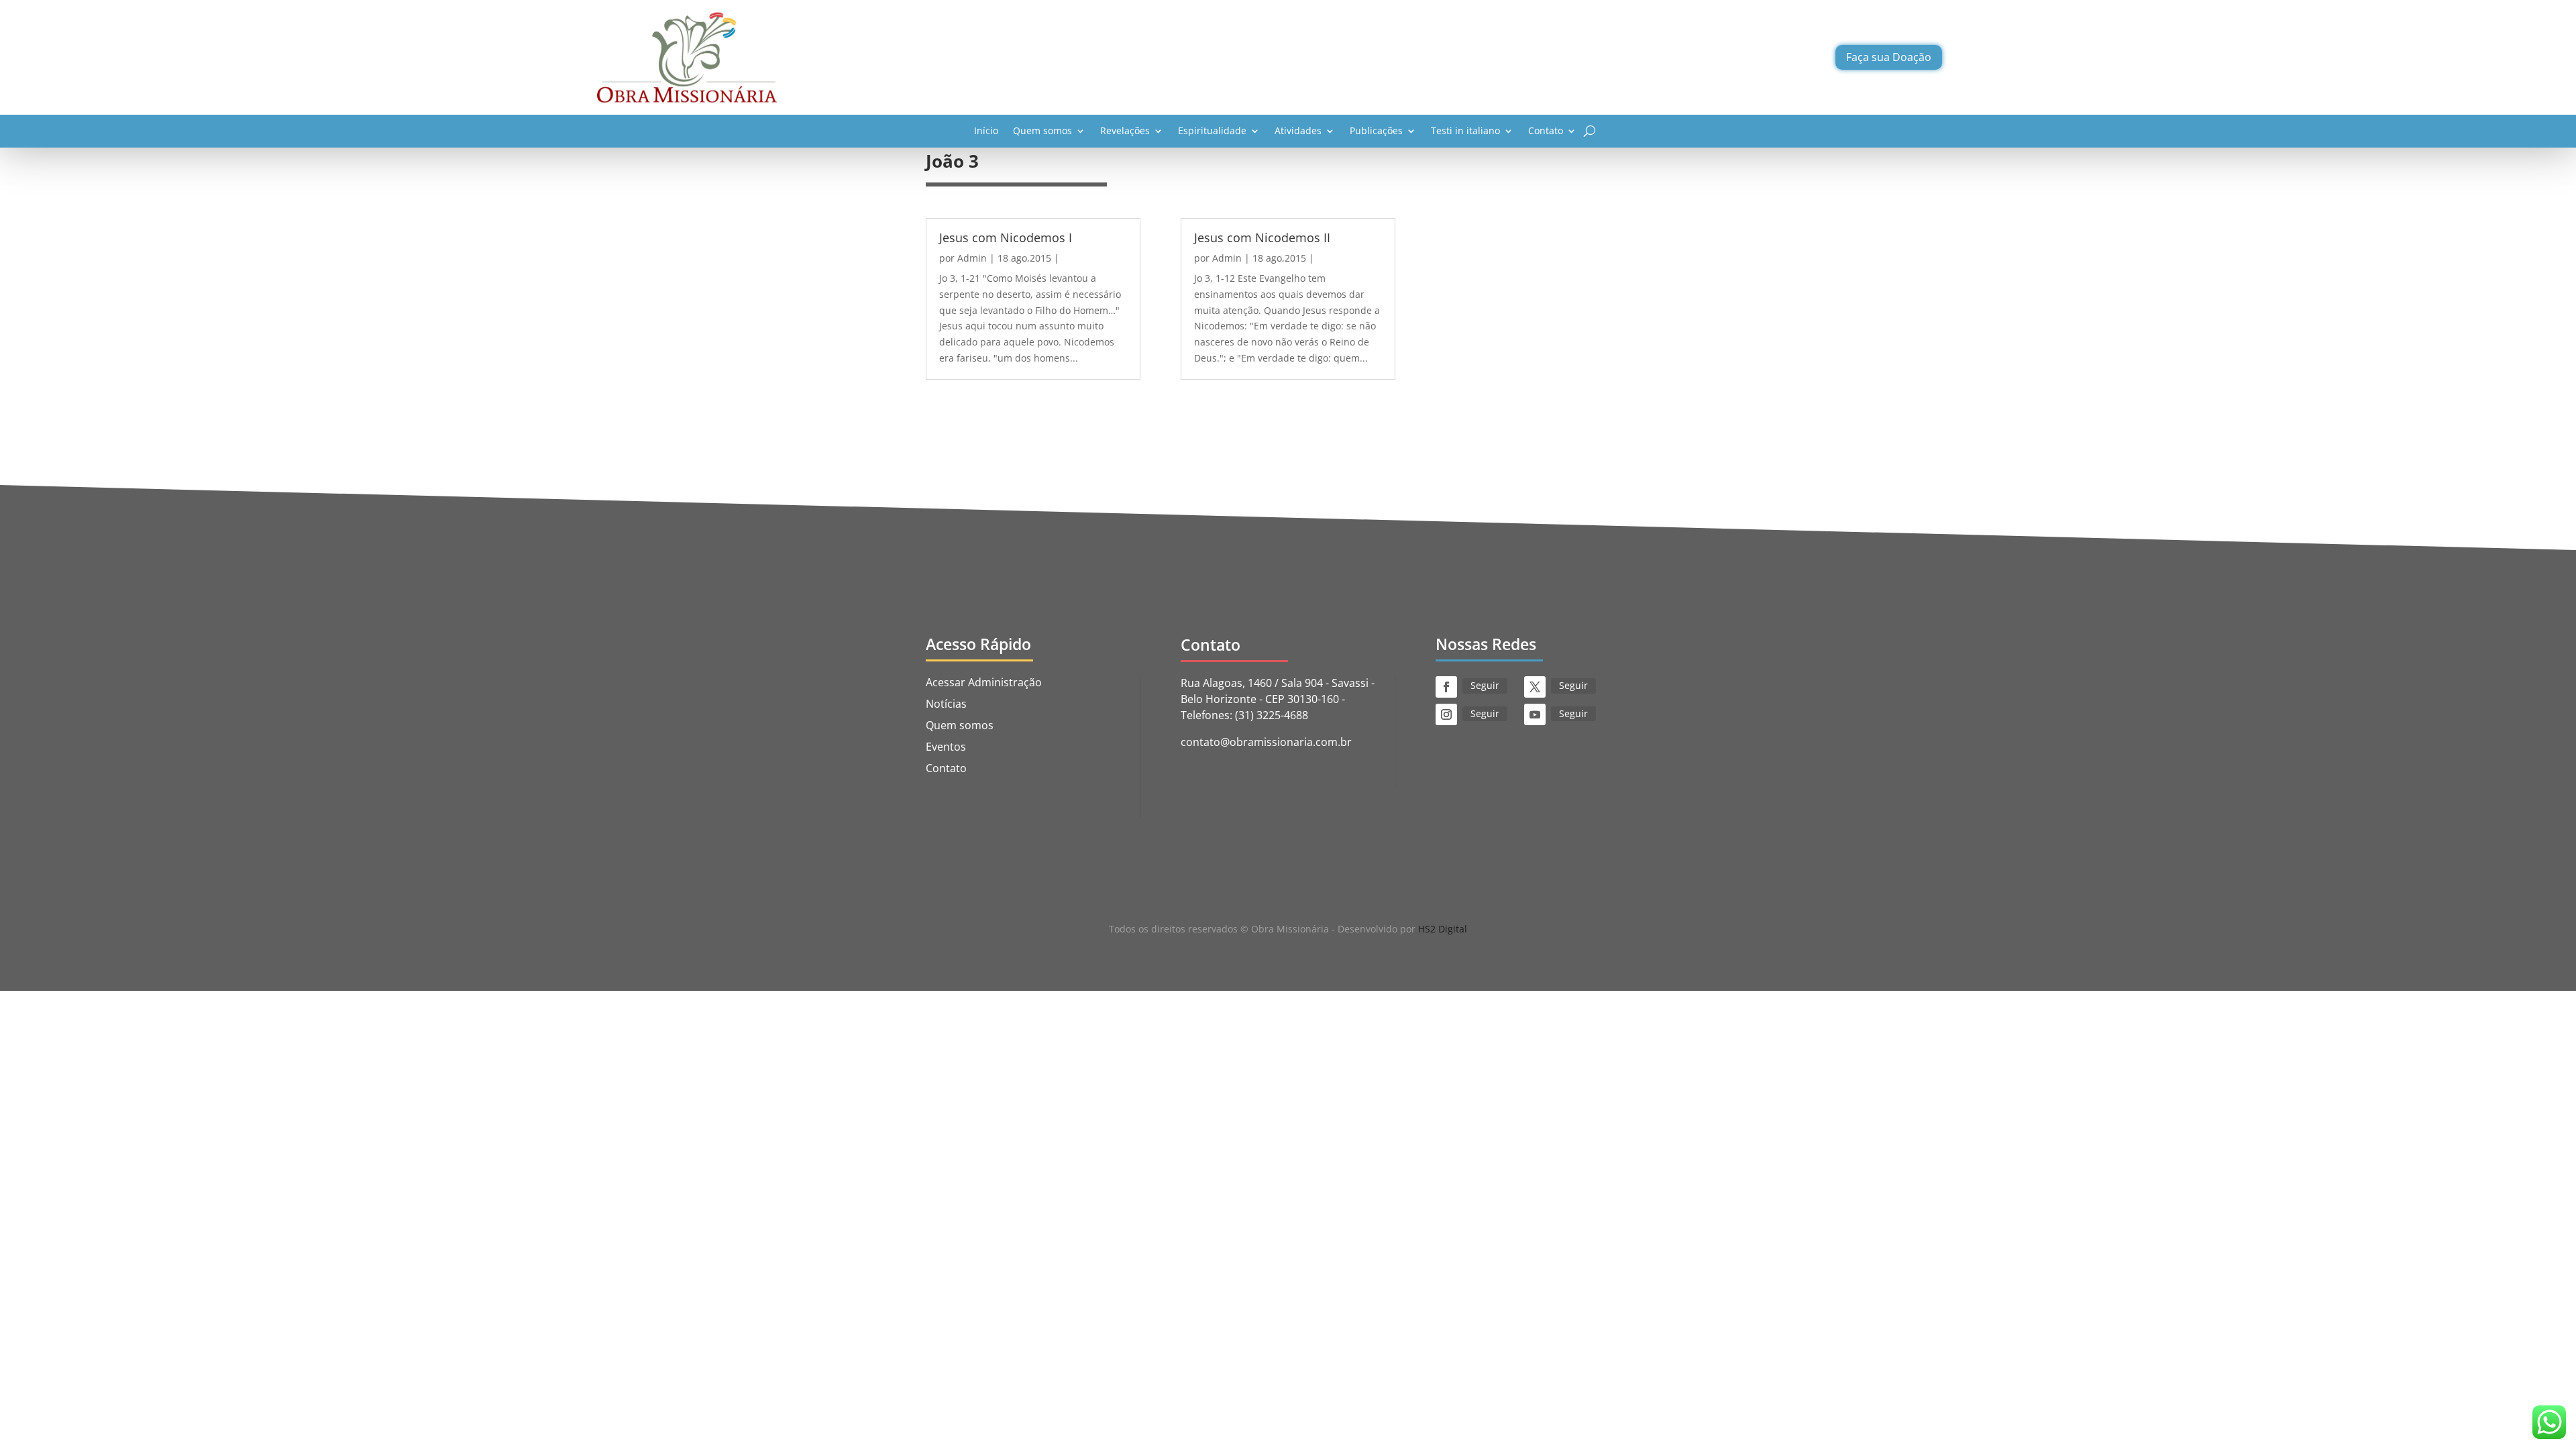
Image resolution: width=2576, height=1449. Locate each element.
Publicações (1376, 130)
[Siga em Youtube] (1535, 714)
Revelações (1125, 130)
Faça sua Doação (1889, 57)
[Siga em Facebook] (1446, 687)
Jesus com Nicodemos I (1006, 237)
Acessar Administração (984, 682)
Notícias (946, 704)
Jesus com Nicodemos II (1262, 237)
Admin (972, 258)
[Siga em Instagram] (1446, 714)
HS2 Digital (1443, 929)
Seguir (1485, 685)
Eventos (946, 747)
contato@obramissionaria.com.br (1266, 742)
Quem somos (1042, 130)
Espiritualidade (1212, 130)
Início (986, 130)
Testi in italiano (1465, 130)
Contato (1546, 130)
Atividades (1298, 130)
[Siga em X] (1535, 687)
